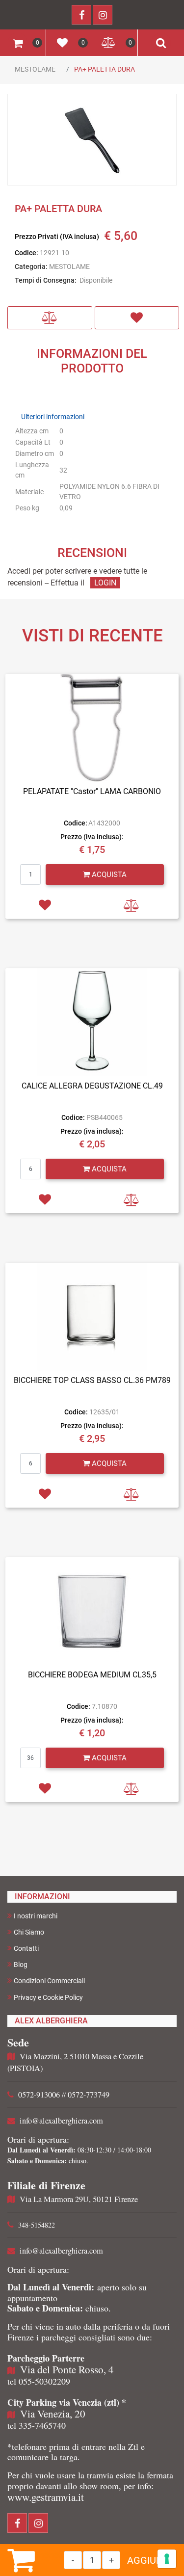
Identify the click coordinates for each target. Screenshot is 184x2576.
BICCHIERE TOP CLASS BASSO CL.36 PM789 (92, 1380)
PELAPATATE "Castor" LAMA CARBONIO (92, 791)
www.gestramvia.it (46, 2497)
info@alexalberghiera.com (61, 2121)
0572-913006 (39, 2095)
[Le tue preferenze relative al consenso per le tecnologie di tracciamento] (167, 2559)
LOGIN (105, 583)
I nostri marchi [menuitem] (36, 1916)
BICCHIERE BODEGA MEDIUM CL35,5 (92, 1675)
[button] (92, 140)
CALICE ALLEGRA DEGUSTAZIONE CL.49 (92, 1086)
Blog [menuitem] (21, 1965)
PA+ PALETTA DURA (105, 69)
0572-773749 (89, 2095)
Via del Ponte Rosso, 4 (67, 2369)
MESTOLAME (35, 69)
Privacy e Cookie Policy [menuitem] (48, 1997)
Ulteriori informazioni (53, 417)
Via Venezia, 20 (53, 2414)
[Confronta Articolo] (50, 318)
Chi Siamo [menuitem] (29, 1932)
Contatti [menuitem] (26, 1948)
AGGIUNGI (150, 2560)
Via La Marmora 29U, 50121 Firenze (79, 2199)
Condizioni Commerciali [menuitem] (49, 1981)
